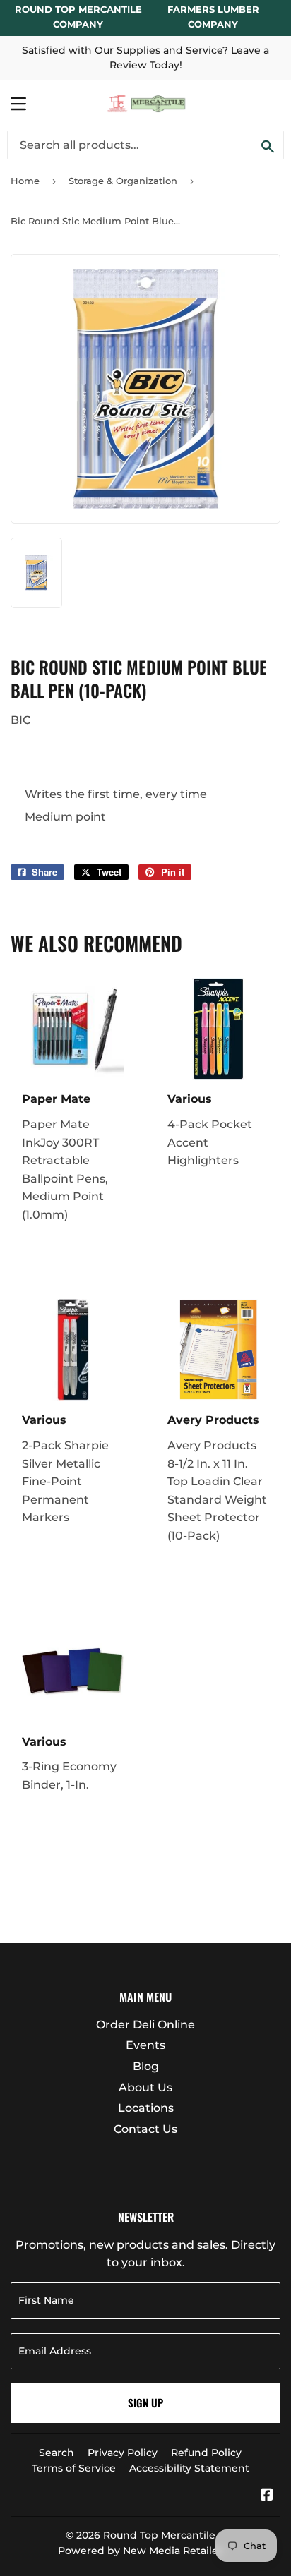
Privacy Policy (123, 2453)
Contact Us (145, 2129)
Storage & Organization (123, 181)
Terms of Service (74, 2468)
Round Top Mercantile (159, 2535)
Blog (146, 2066)
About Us (145, 2087)
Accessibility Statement (189, 2468)
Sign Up (145, 2402)
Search (57, 2453)
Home (25, 181)
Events (145, 2045)
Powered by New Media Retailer (140, 2551)
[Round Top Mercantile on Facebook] (267, 2496)
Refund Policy (206, 2453)
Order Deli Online (145, 2025)
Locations (146, 2108)
